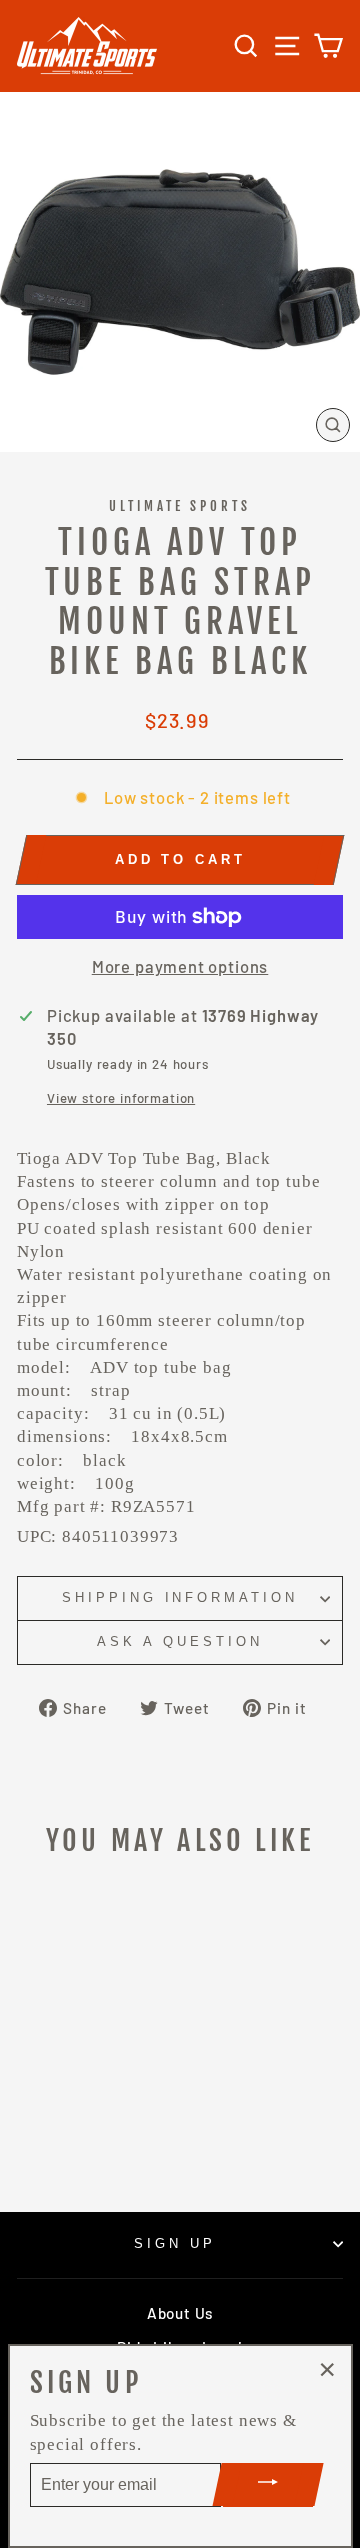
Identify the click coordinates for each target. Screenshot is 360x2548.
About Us (180, 2313)
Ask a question (180, 1641)
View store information (121, 1098)
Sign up (175, 2243)
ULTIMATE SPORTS (180, 506)
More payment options (180, 966)
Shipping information (180, 1597)
